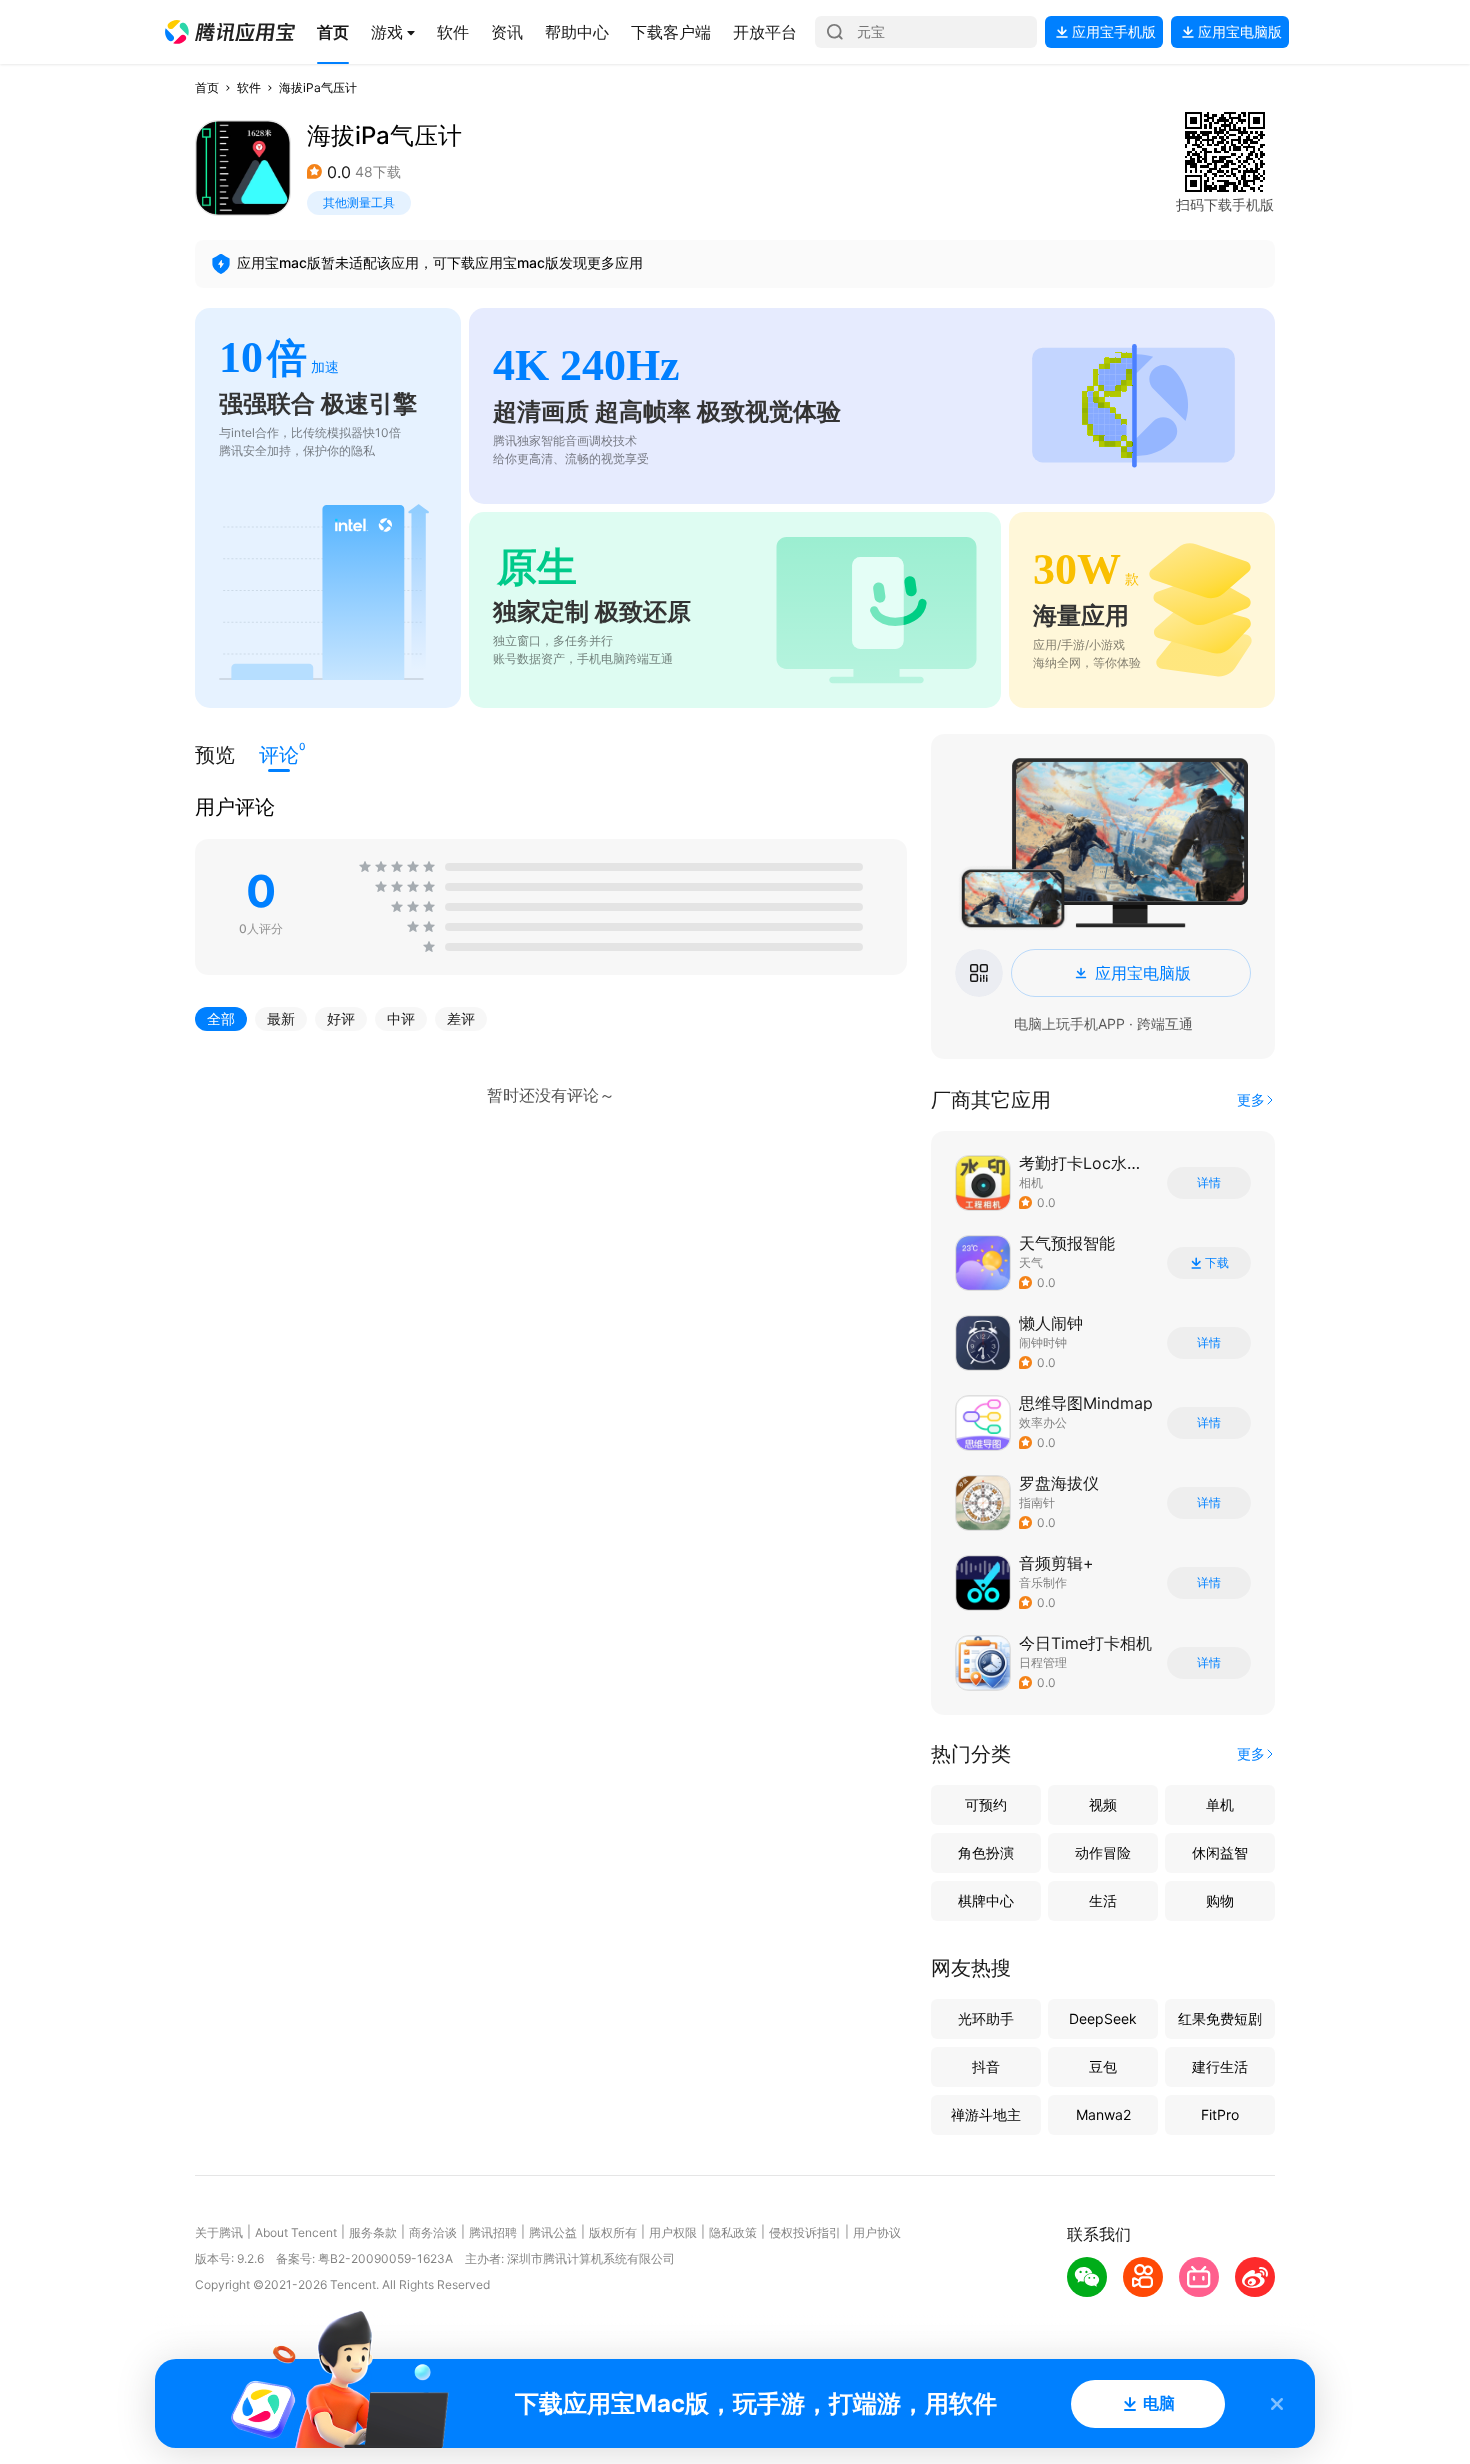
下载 (1217, 1263)
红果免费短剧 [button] (1220, 2018)
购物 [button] (1220, 1900)
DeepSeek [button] (1103, 2018)
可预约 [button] (986, 1804)
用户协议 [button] (877, 2232)
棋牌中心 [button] (986, 1900)
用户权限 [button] (673, 2232)
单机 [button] (1220, 1804)
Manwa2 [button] (1103, 2114)
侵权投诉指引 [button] (805, 2232)
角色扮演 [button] (986, 1852)
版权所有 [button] (613, 2232)
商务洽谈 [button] (433, 2232)
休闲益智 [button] (1220, 1852)
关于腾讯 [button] (219, 2232)
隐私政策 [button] (733, 2232)
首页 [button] (207, 87)
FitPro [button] (1220, 2114)
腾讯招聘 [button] (493, 2232)
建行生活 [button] (1220, 2066)
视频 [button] (1103, 1804)
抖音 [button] (986, 2066)
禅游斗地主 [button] (986, 2114)
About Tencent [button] (296, 2232)
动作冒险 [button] (1103, 1852)
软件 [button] (249, 87)
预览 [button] (215, 755)
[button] (230, 32)
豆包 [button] (1103, 2066)
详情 (1209, 1183)
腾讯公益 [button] (553, 2232)
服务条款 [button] (373, 2232)
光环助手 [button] (986, 2018)
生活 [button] (1103, 1900)
